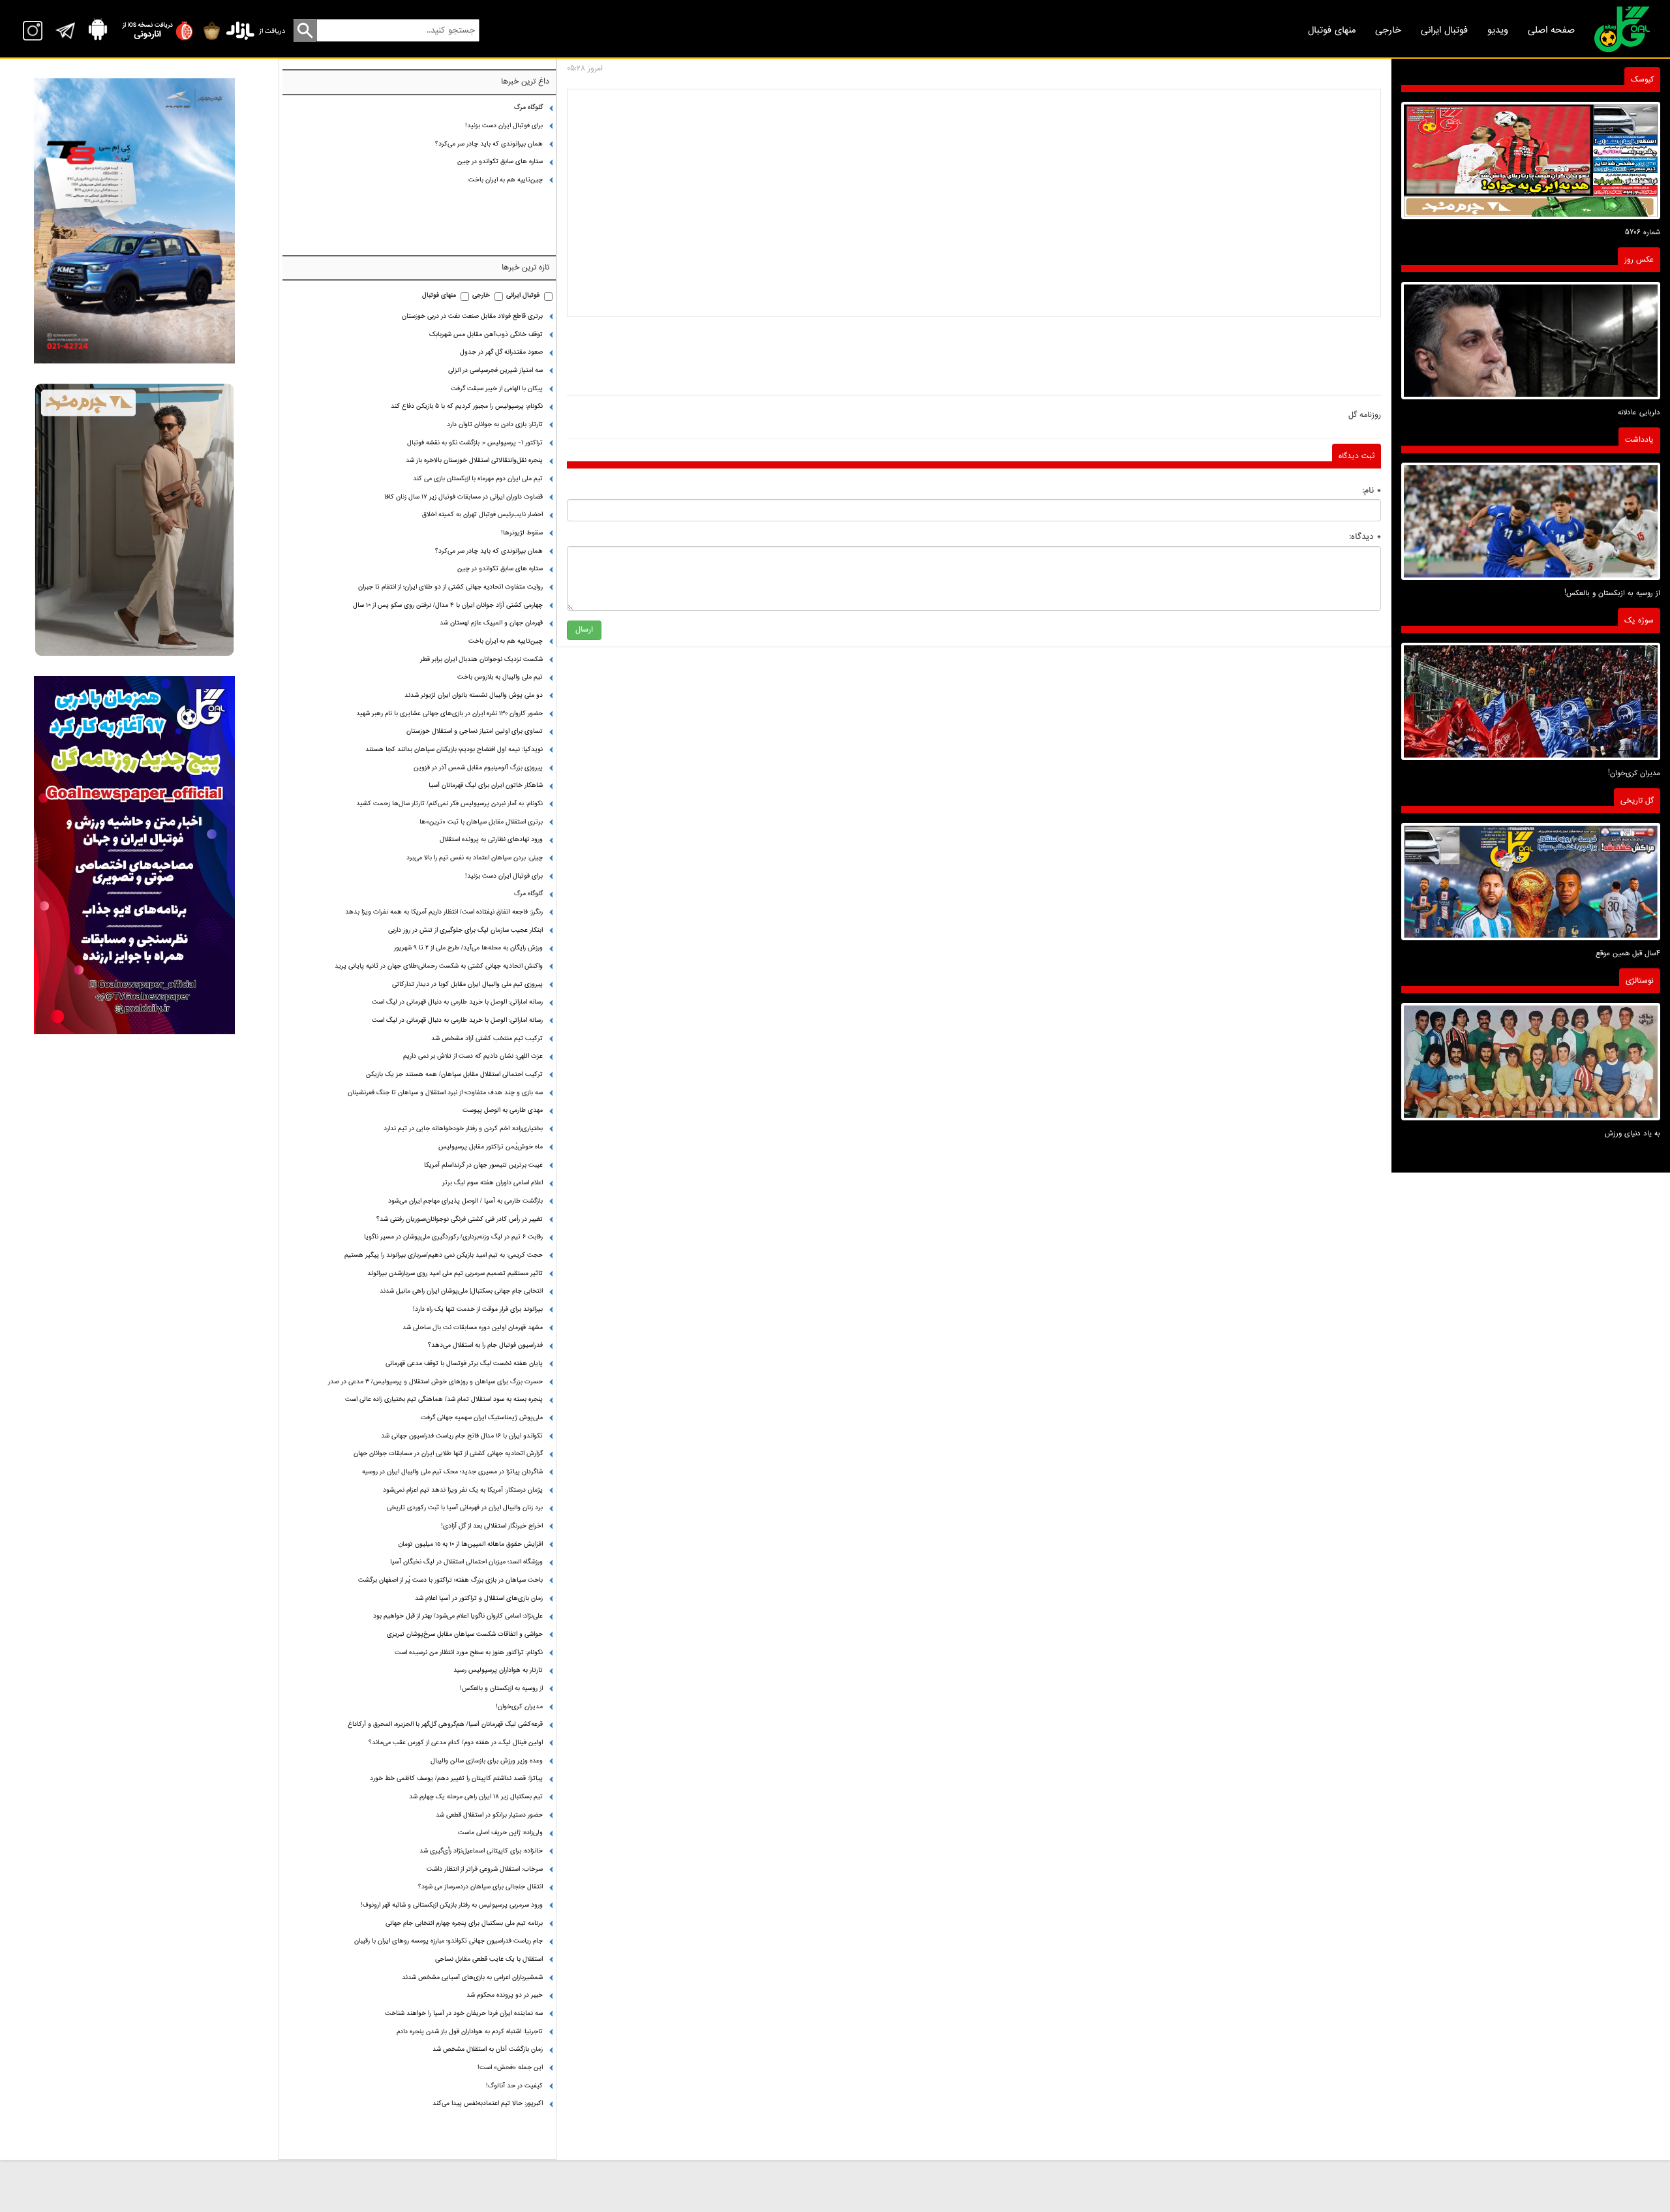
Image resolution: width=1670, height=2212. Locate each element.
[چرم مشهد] (134, 520)
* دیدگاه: (1365, 537)
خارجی (1388, 30)
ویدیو (1498, 30)
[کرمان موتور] (134, 221)
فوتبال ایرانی (1444, 30)
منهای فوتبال (1332, 30)
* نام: (1372, 490)
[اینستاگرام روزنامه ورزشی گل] (134, 855)
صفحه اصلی (1551, 30)
